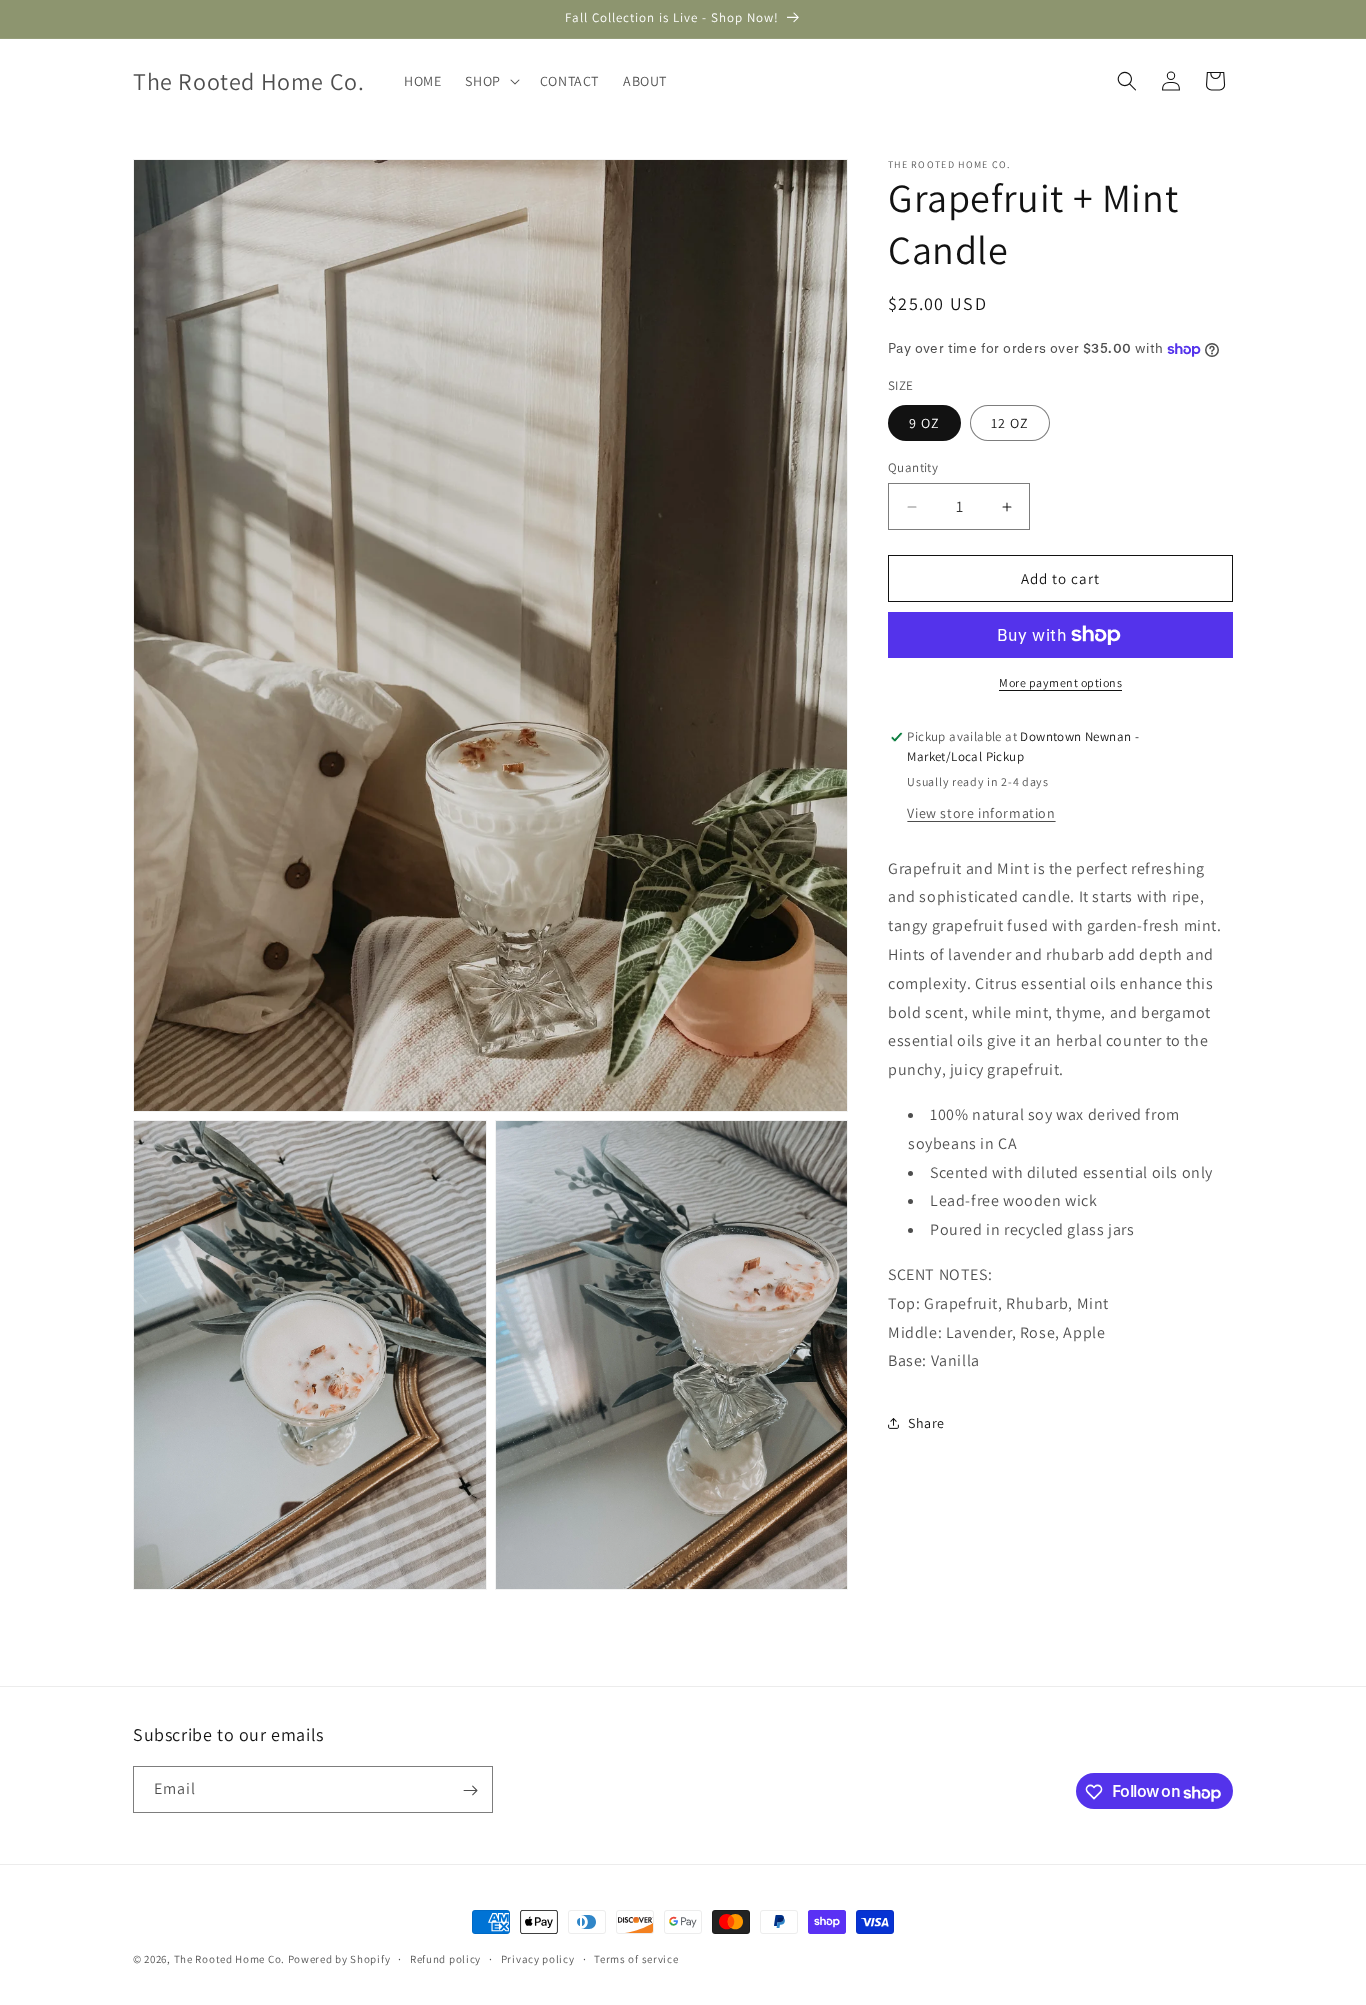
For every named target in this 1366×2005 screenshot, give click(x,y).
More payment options (1060, 682)
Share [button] (926, 1423)
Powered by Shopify (339, 1959)
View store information (981, 813)
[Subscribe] (470, 1790)
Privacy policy (538, 1959)
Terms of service (636, 1959)
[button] (490, 81)
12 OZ (1010, 423)
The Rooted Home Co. (229, 1959)
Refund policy (445, 1959)
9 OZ (924, 423)
